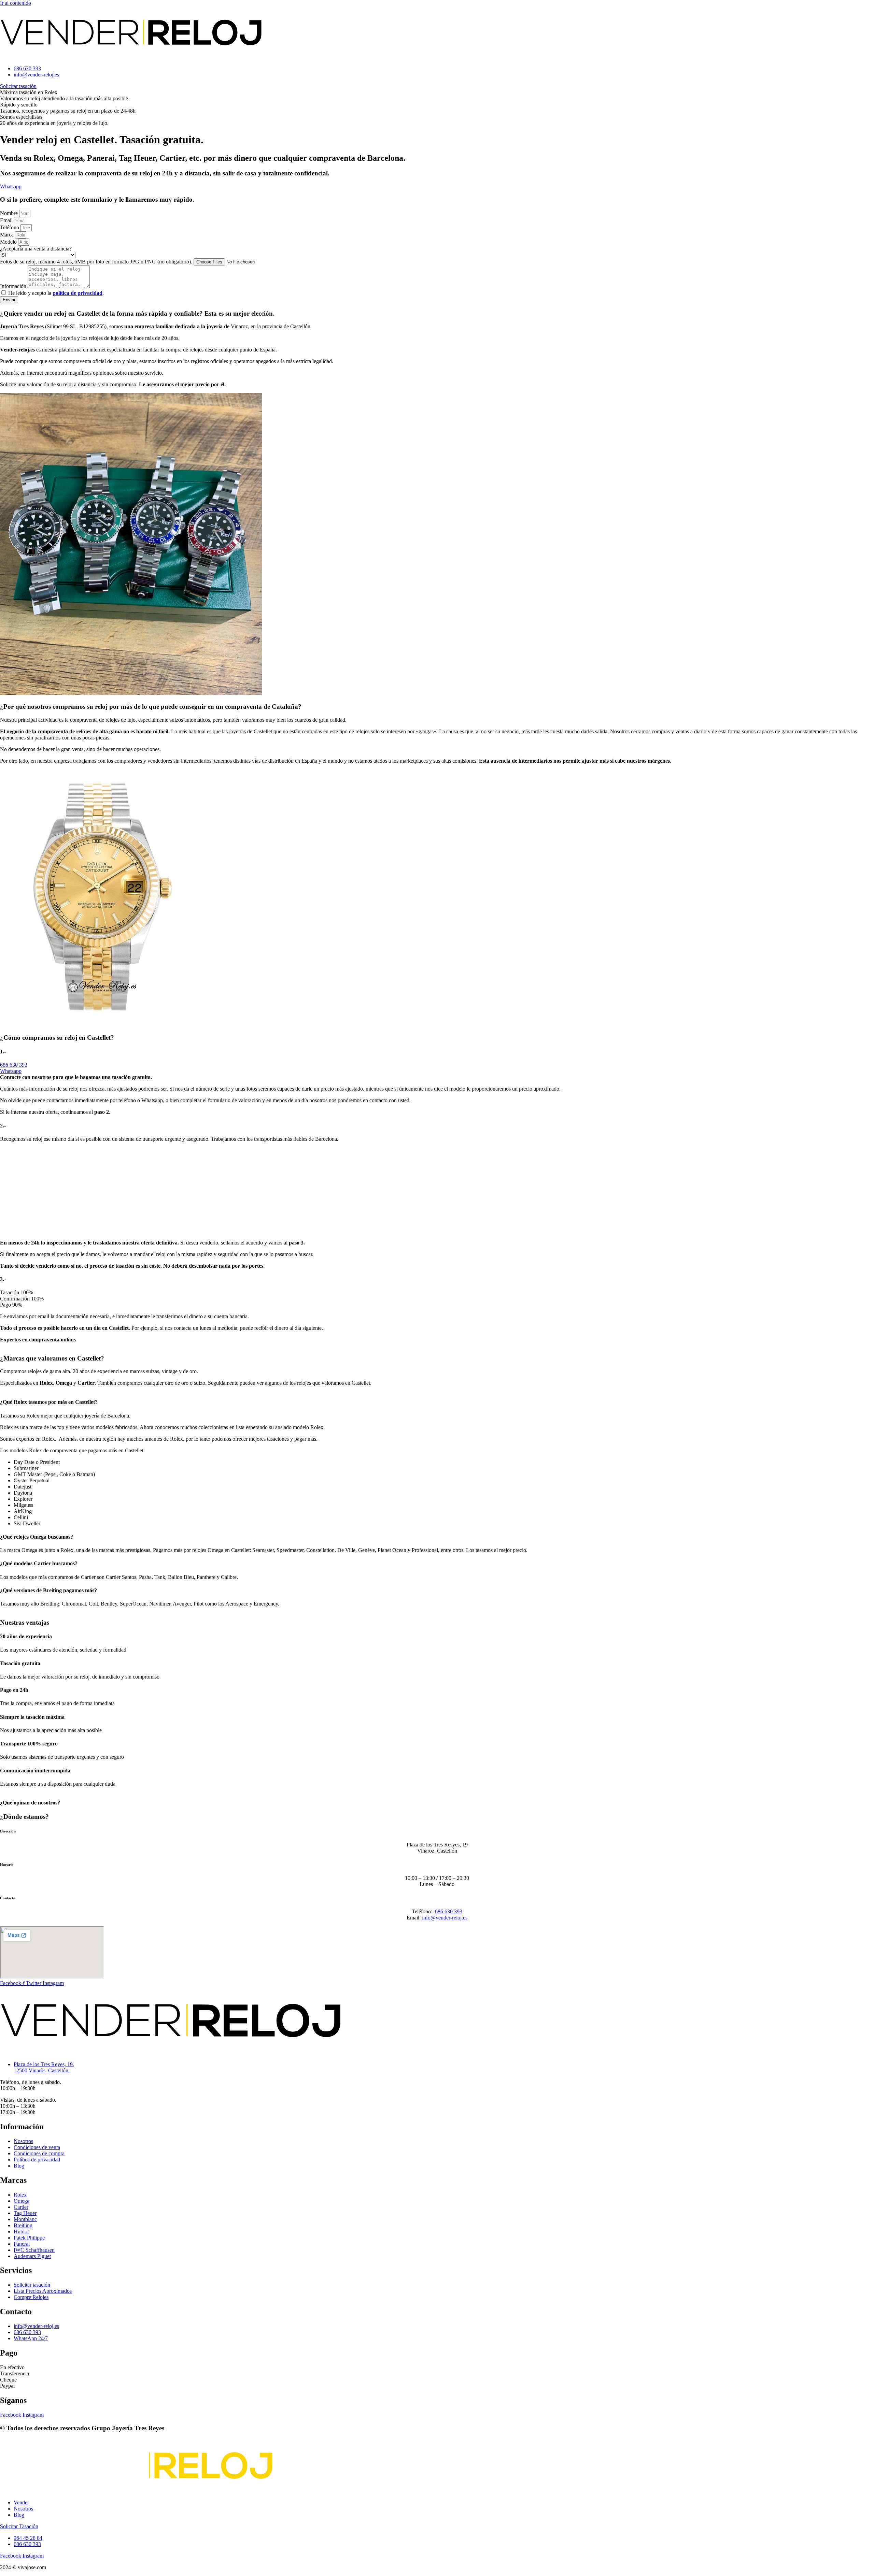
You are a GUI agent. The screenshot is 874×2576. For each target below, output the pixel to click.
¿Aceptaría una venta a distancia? (36, 249)
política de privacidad (77, 293)
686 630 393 (449, 1911)
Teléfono (10, 227)
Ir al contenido (16, 3)
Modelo (9, 242)
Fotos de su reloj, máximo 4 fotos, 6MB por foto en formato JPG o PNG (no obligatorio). (97, 262)
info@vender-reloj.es (445, 1918)
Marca (8, 235)
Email (7, 220)
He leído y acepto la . (56, 293)
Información (14, 286)
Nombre (10, 213)
